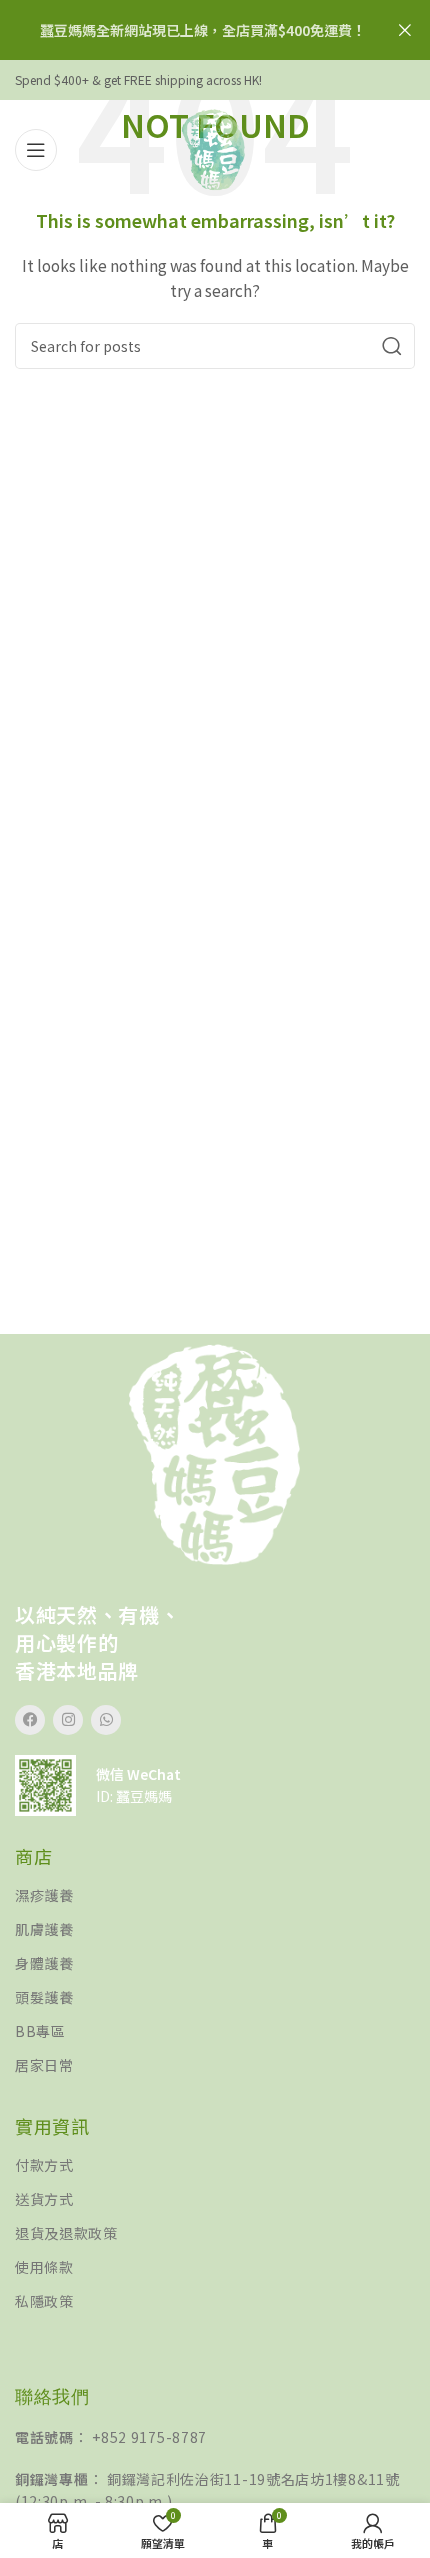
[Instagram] (68, 1720)
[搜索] (392, 346)
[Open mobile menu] (36, 150)
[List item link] (215, 1895)
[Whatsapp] (106, 1720)
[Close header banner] (405, 30)
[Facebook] (30, 1720)
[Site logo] (214, 148)
